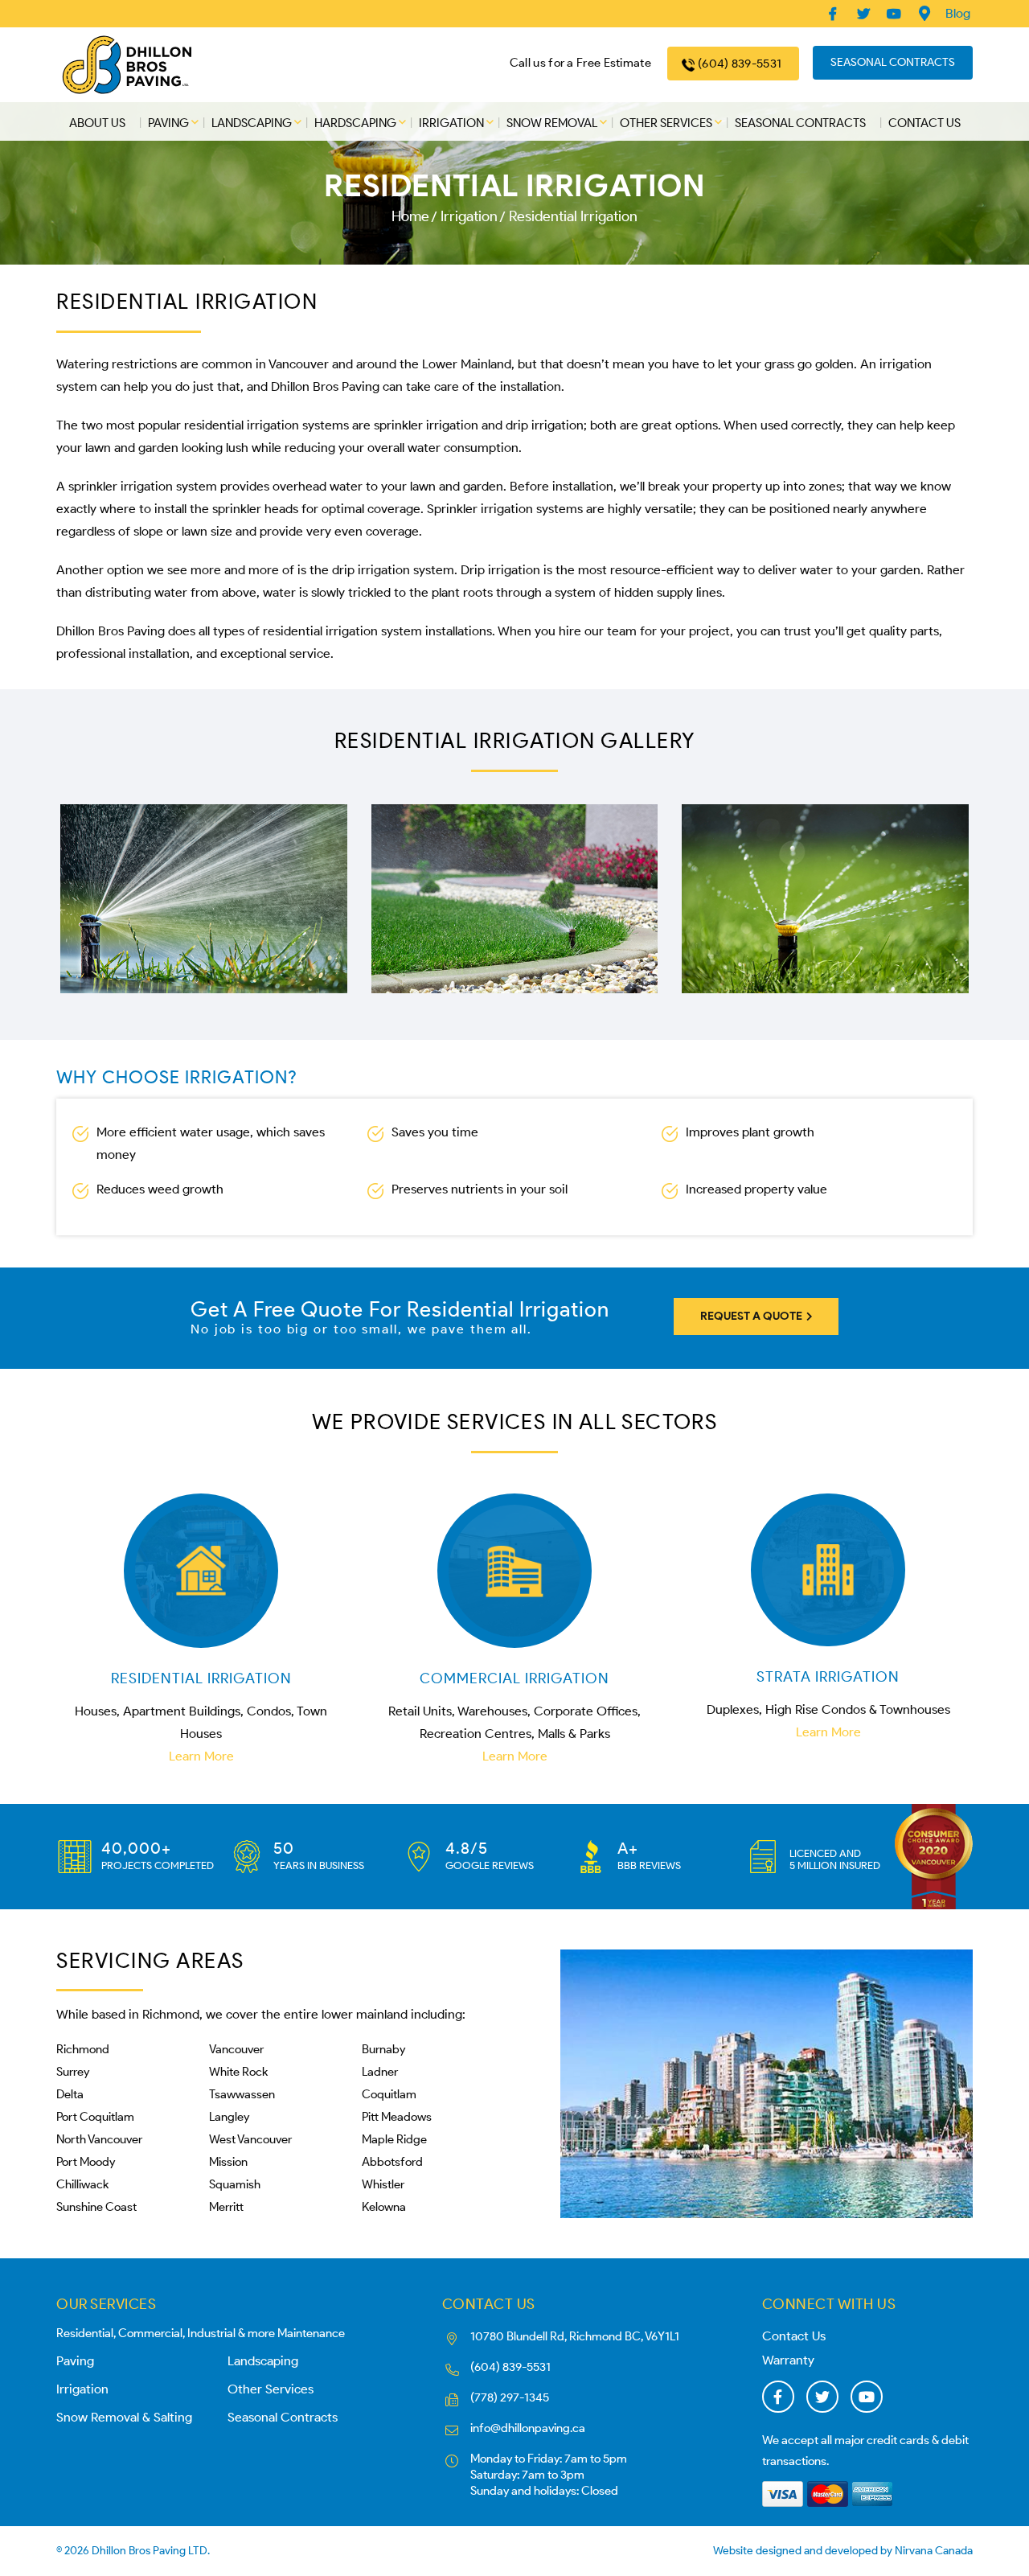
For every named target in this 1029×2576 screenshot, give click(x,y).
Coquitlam (389, 2094)
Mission (228, 2162)
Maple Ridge (394, 2139)
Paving (75, 2361)
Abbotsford (392, 2162)
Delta (70, 2094)
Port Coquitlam (95, 2117)
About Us (97, 123)
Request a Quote (752, 1316)
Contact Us (924, 123)
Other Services (666, 123)
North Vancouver (99, 2139)
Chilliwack (82, 2184)
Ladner (380, 2072)
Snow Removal (552, 123)
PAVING (168, 123)
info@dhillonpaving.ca (528, 2428)
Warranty (788, 2360)
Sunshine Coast (96, 2207)
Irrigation (451, 123)
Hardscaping (355, 123)
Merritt (226, 2207)
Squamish (235, 2184)
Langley (229, 2117)
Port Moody (86, 2162)
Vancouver (236, 2049)
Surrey (73, 2072)
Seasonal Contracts (893, 62)
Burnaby (383, 2049)
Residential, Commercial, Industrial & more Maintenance (201, 2333)
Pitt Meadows (397, 2117)
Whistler (383, 2184)
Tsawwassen (242, 2094)
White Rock (238, 2072)
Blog (958, 13)
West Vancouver (250, 2139)
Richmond (83, 2049)
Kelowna (384, 2207)
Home (410, 216)
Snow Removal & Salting (124, 2417)
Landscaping (252, 123)
